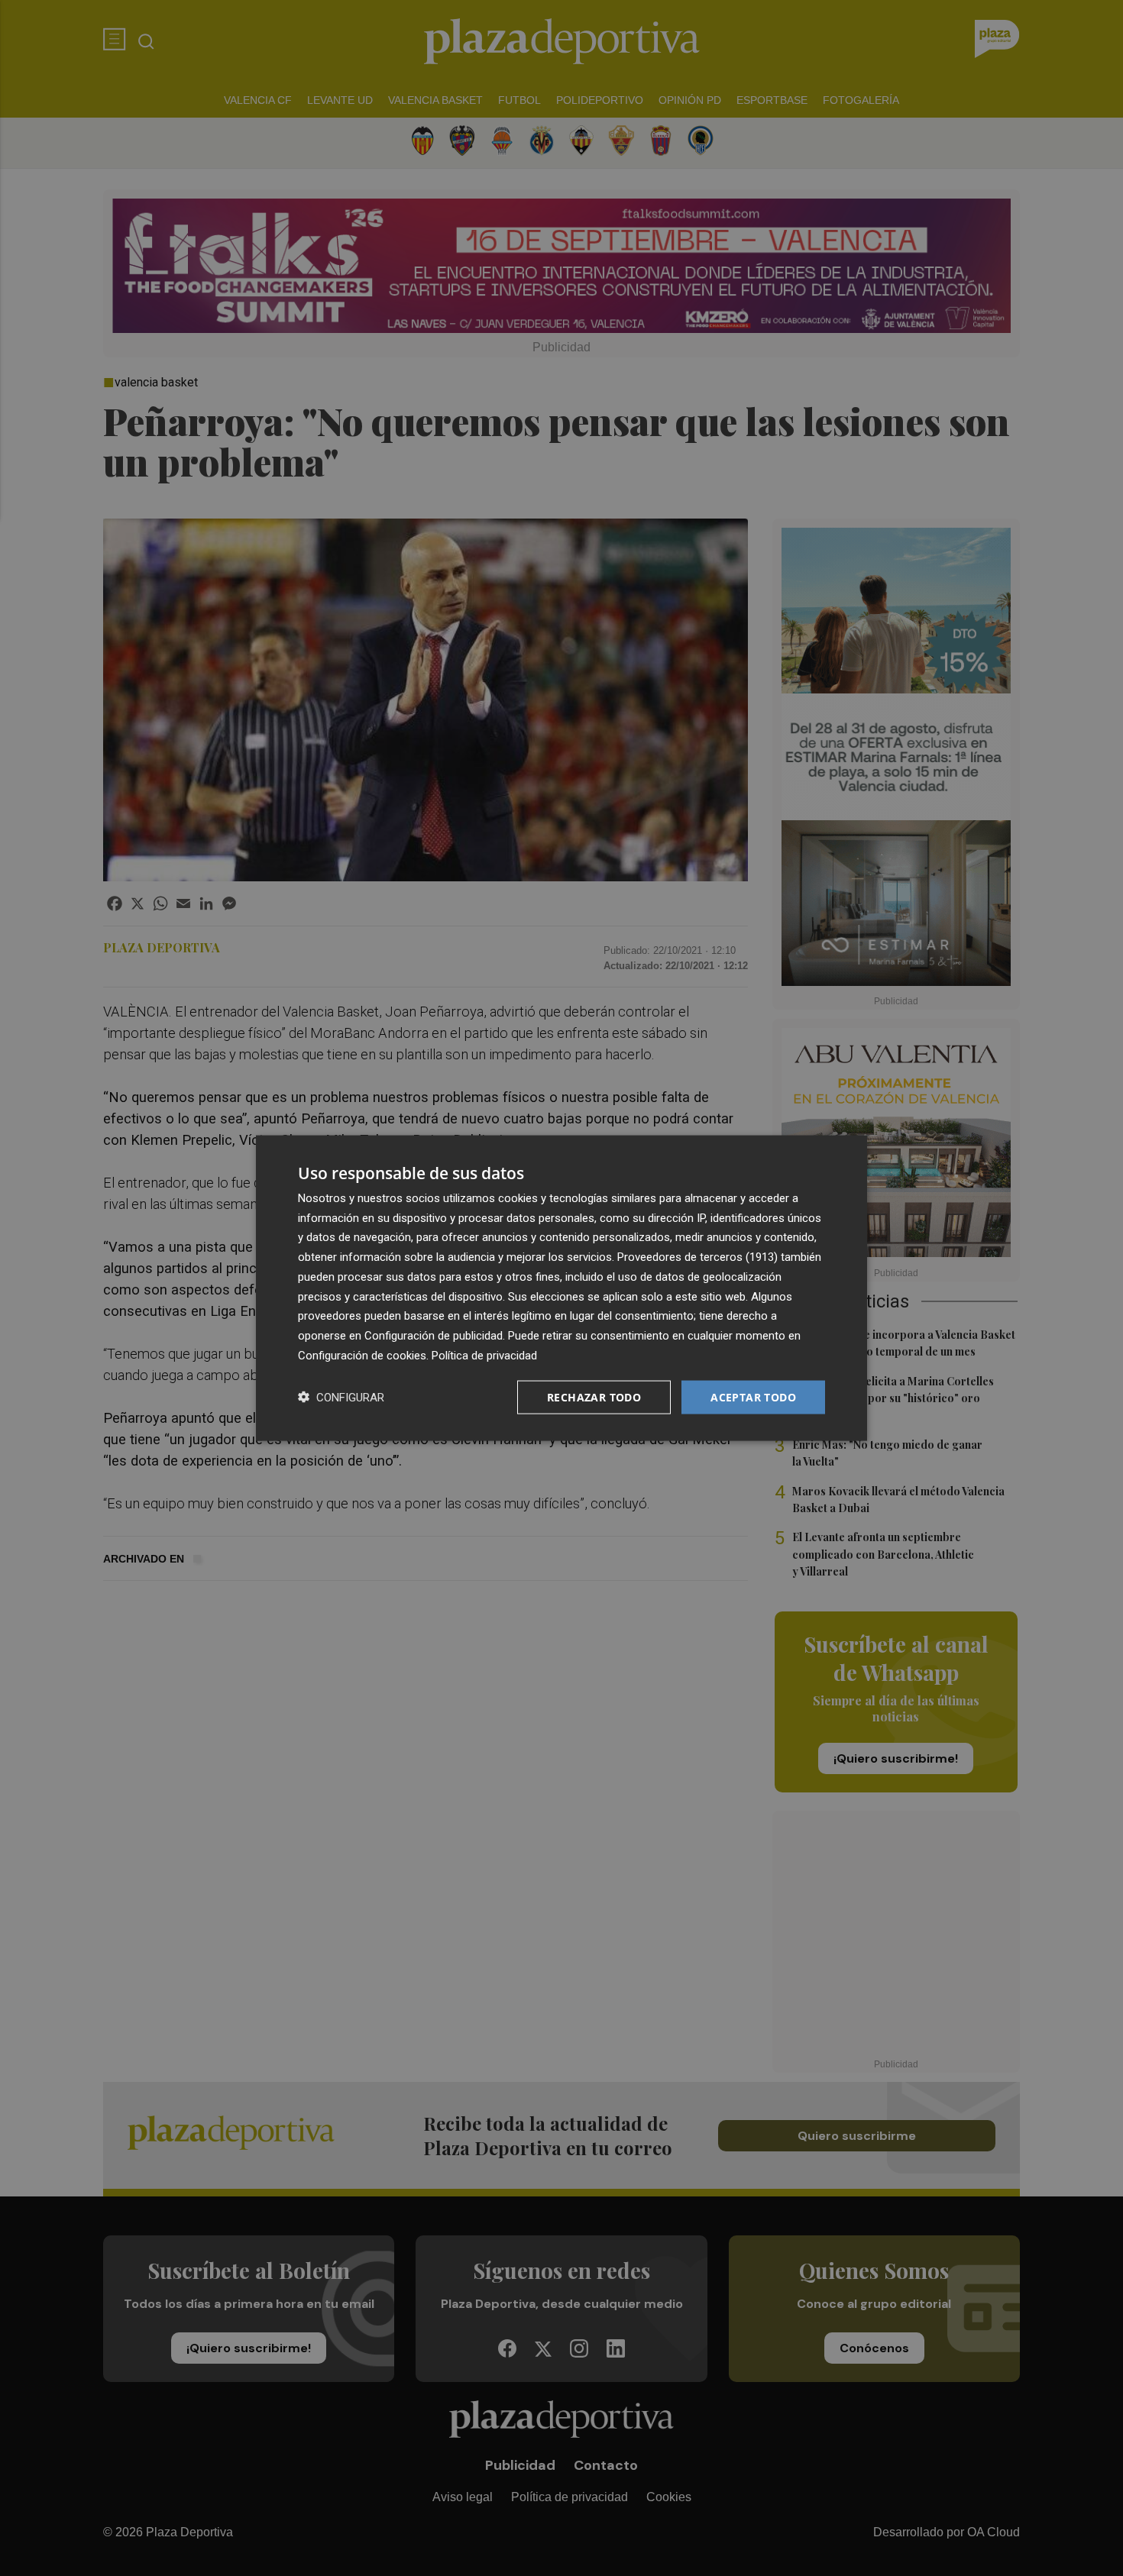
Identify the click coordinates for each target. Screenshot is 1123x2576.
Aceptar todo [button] (753, 1396)
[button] (341, 1397)
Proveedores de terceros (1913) (697, 1257)
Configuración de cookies (362, 1355)
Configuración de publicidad (434, 1336)
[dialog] (561, 1288)
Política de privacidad (484, 1355)
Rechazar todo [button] (594, 1396)
